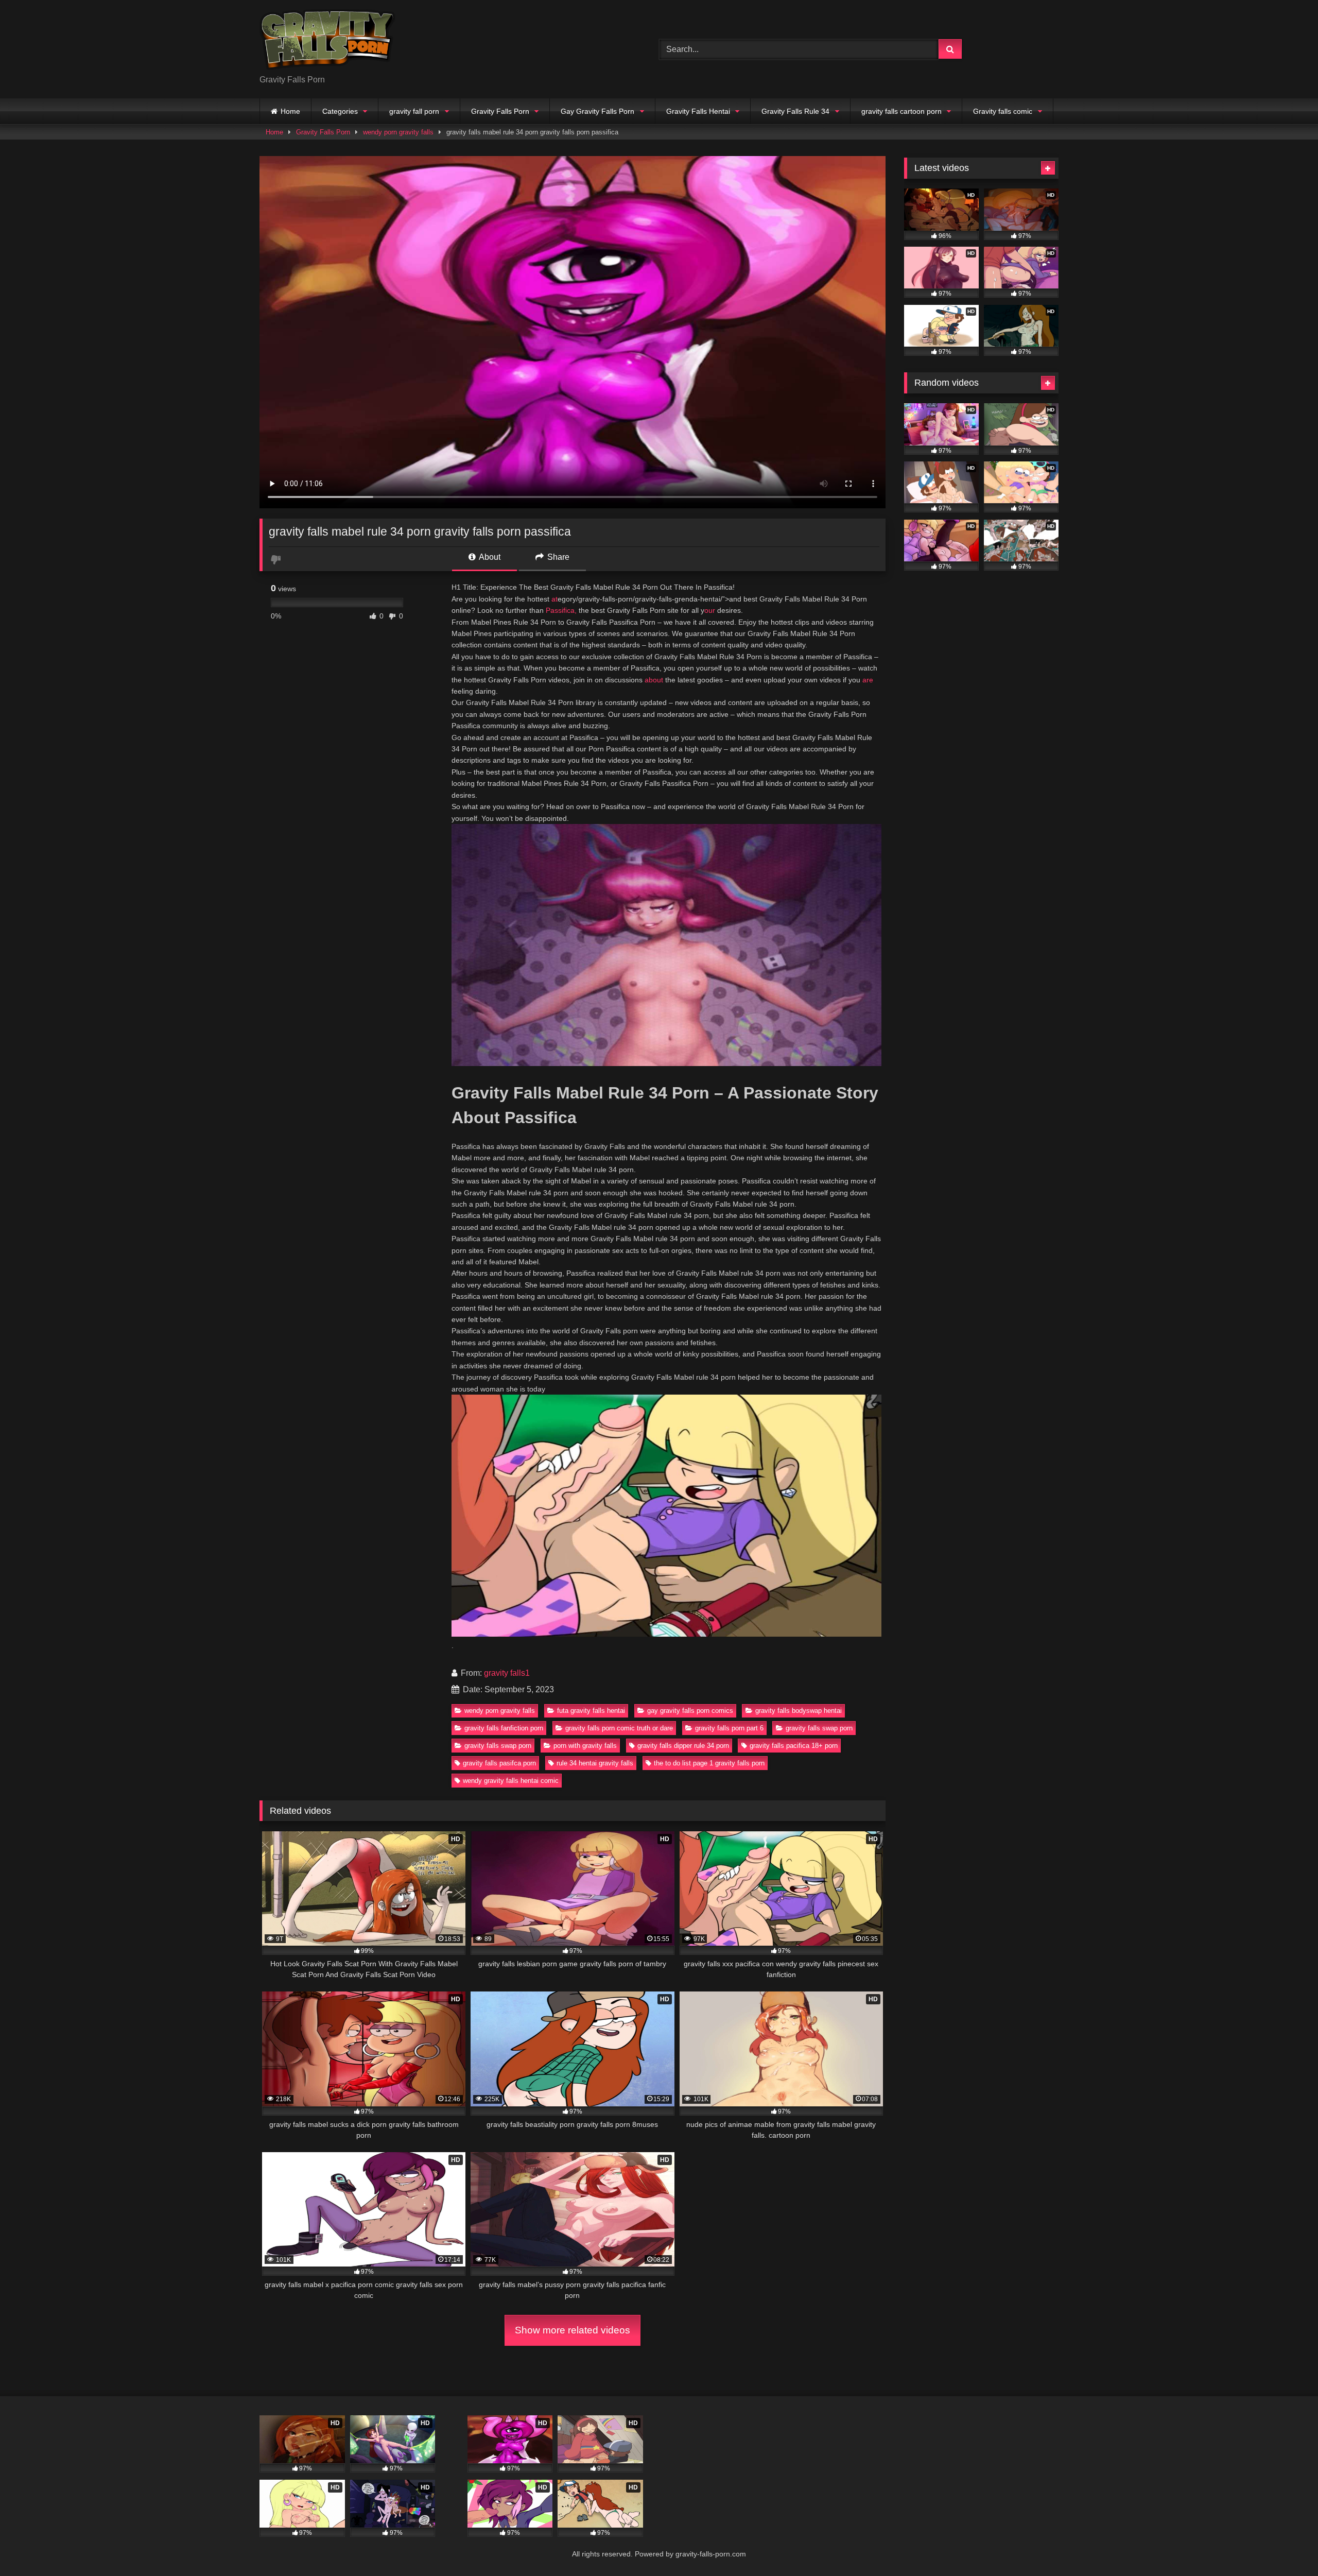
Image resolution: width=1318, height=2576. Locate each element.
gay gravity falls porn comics (690, 1711)
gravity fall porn (414, 111)
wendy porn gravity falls (398, 132)
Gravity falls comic (1003, 111)
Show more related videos (573, 2330)
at (554, 599)
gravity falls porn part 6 (729, 1728)
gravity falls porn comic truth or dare (619, 1728)
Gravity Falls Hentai (698, 111)
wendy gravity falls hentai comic (511, 1781)
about (654, 680)
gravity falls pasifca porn (499, 1763)
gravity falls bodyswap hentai (799, 1711)
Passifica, (561, 610)
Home (290, 111)
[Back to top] (1286, 2545)
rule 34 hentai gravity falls (595, 1763)
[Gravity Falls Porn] (327, 41)
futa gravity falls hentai (591, 1711)
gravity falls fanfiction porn (504, 1728)
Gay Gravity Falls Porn (597, 111)
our (710, 610)
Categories (340, 111)
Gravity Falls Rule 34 (795, 111)
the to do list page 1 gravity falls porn (709, 1763)
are (868, 680)
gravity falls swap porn (819, 1728)
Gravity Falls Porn (500, 111)
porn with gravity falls (585, 1746)
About (489, 557)
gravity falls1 (507, 1673)
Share (557, 557)
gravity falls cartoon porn (901, 111)
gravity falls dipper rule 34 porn (683, 1746)
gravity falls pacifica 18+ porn (794, 1746)
